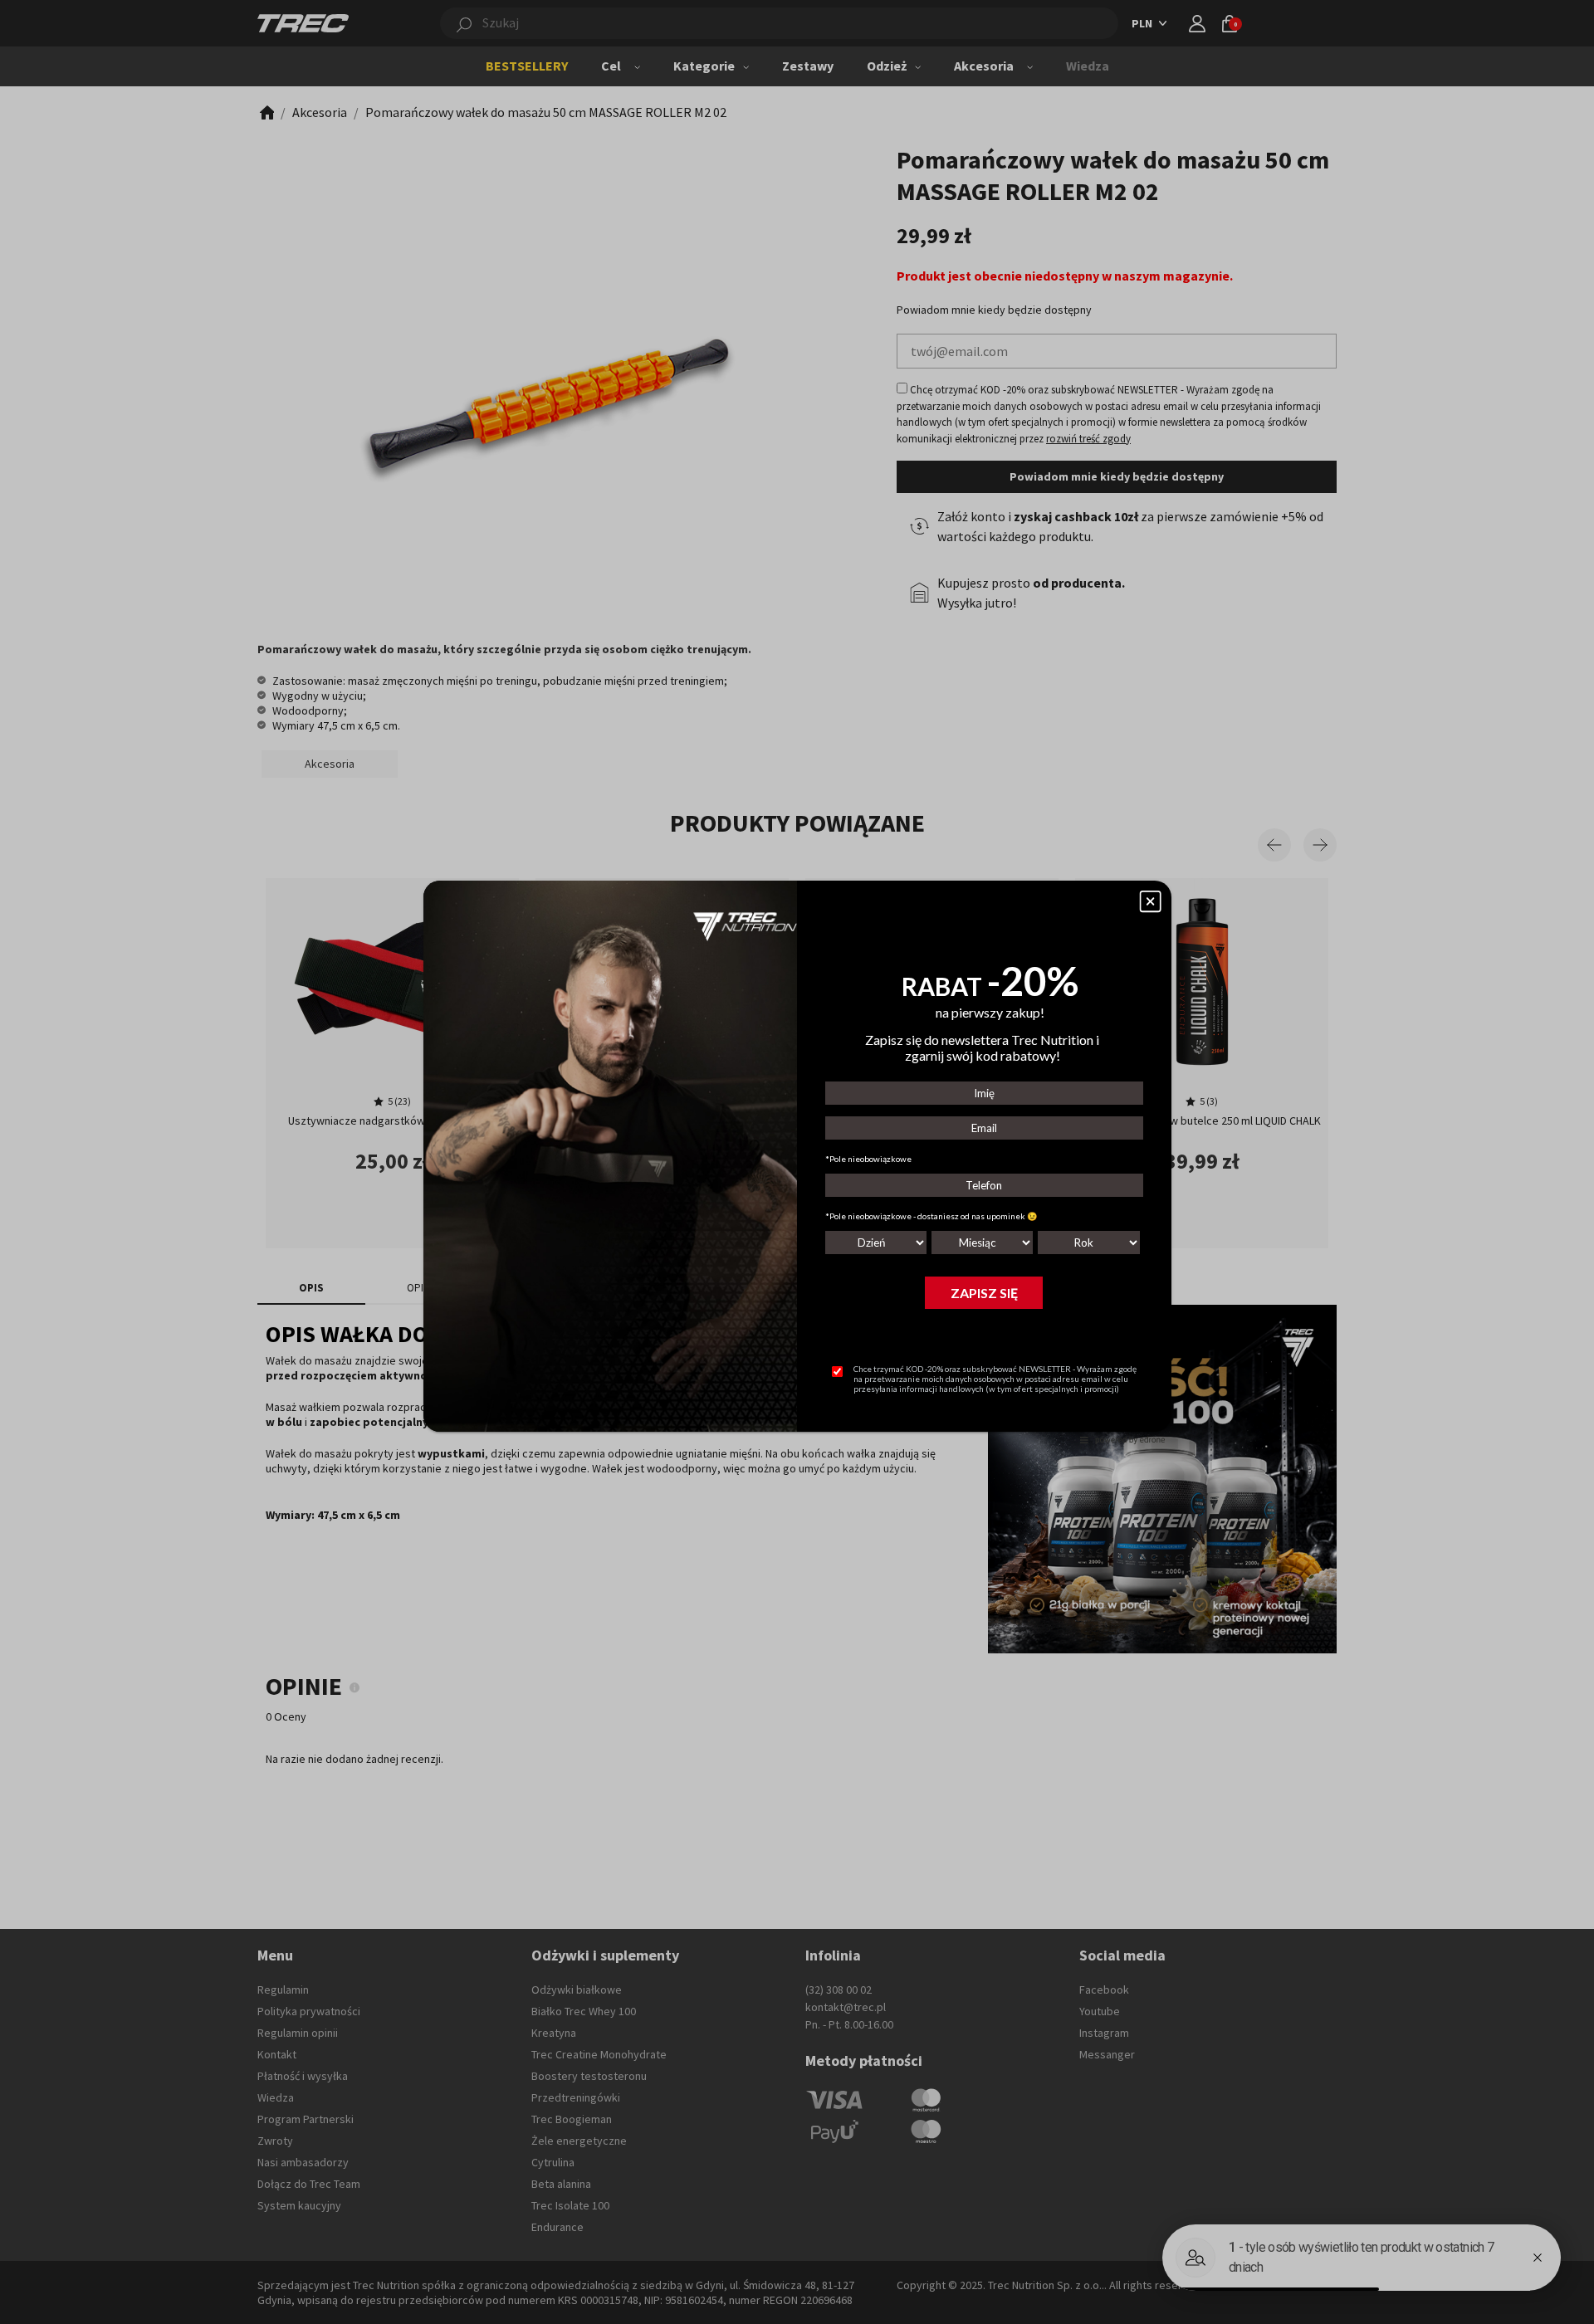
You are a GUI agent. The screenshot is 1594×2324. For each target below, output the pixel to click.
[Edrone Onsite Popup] (797, 1162)
